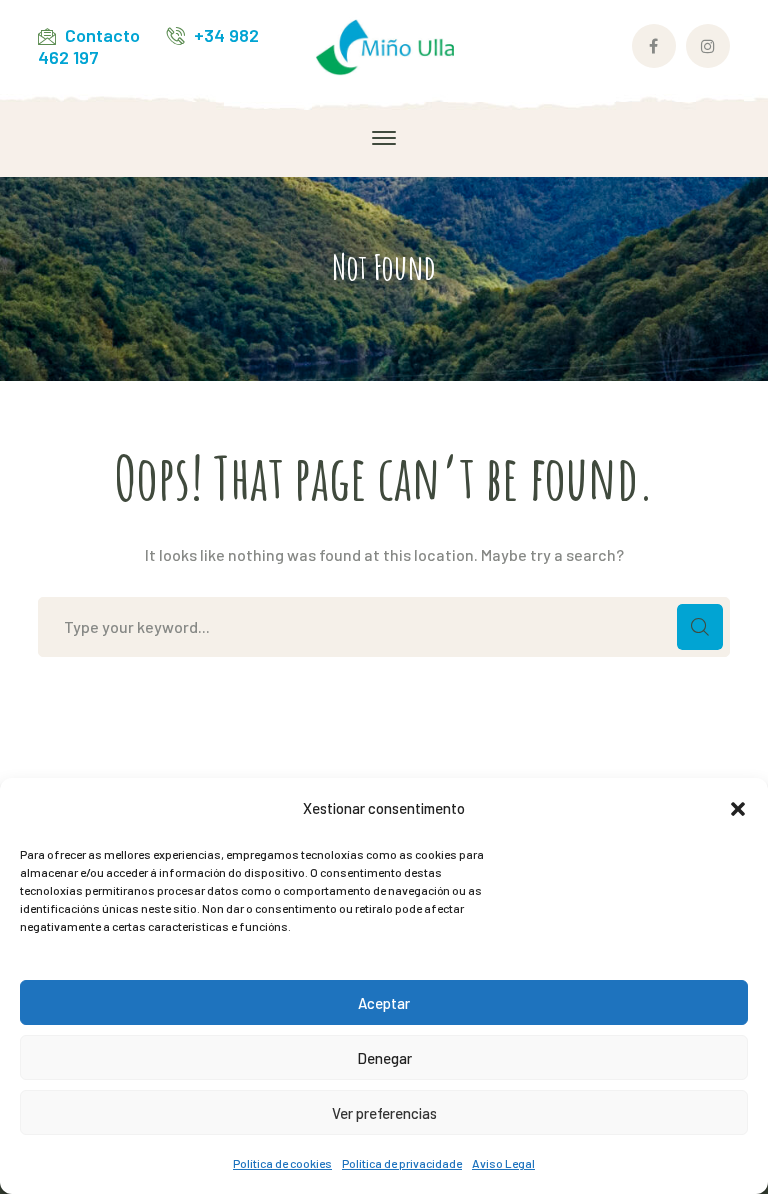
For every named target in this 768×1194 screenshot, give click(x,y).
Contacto (102, 35)
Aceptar (384, 1003)
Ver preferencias (384, 1113)
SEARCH (700, 627)
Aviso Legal (503, 1163)
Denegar (384, 1058)
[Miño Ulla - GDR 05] (384, 44)
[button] (738, 809)
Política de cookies (282, 1163)
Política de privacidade (402, 1163)
